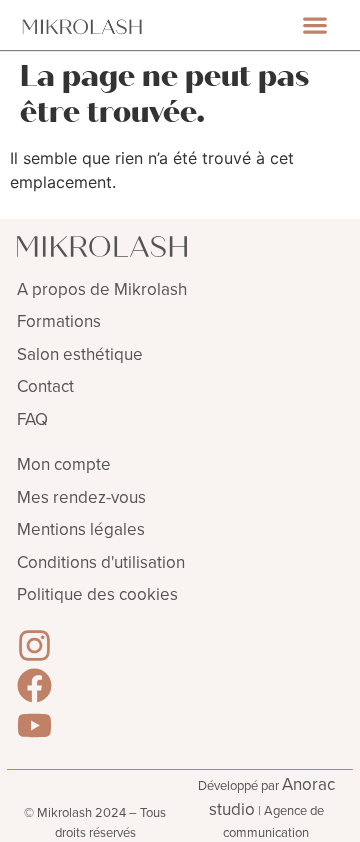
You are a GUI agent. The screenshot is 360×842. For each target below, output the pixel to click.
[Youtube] (34, 725)
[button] (315, 25)
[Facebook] (34, 685)
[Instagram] (34, 645)
